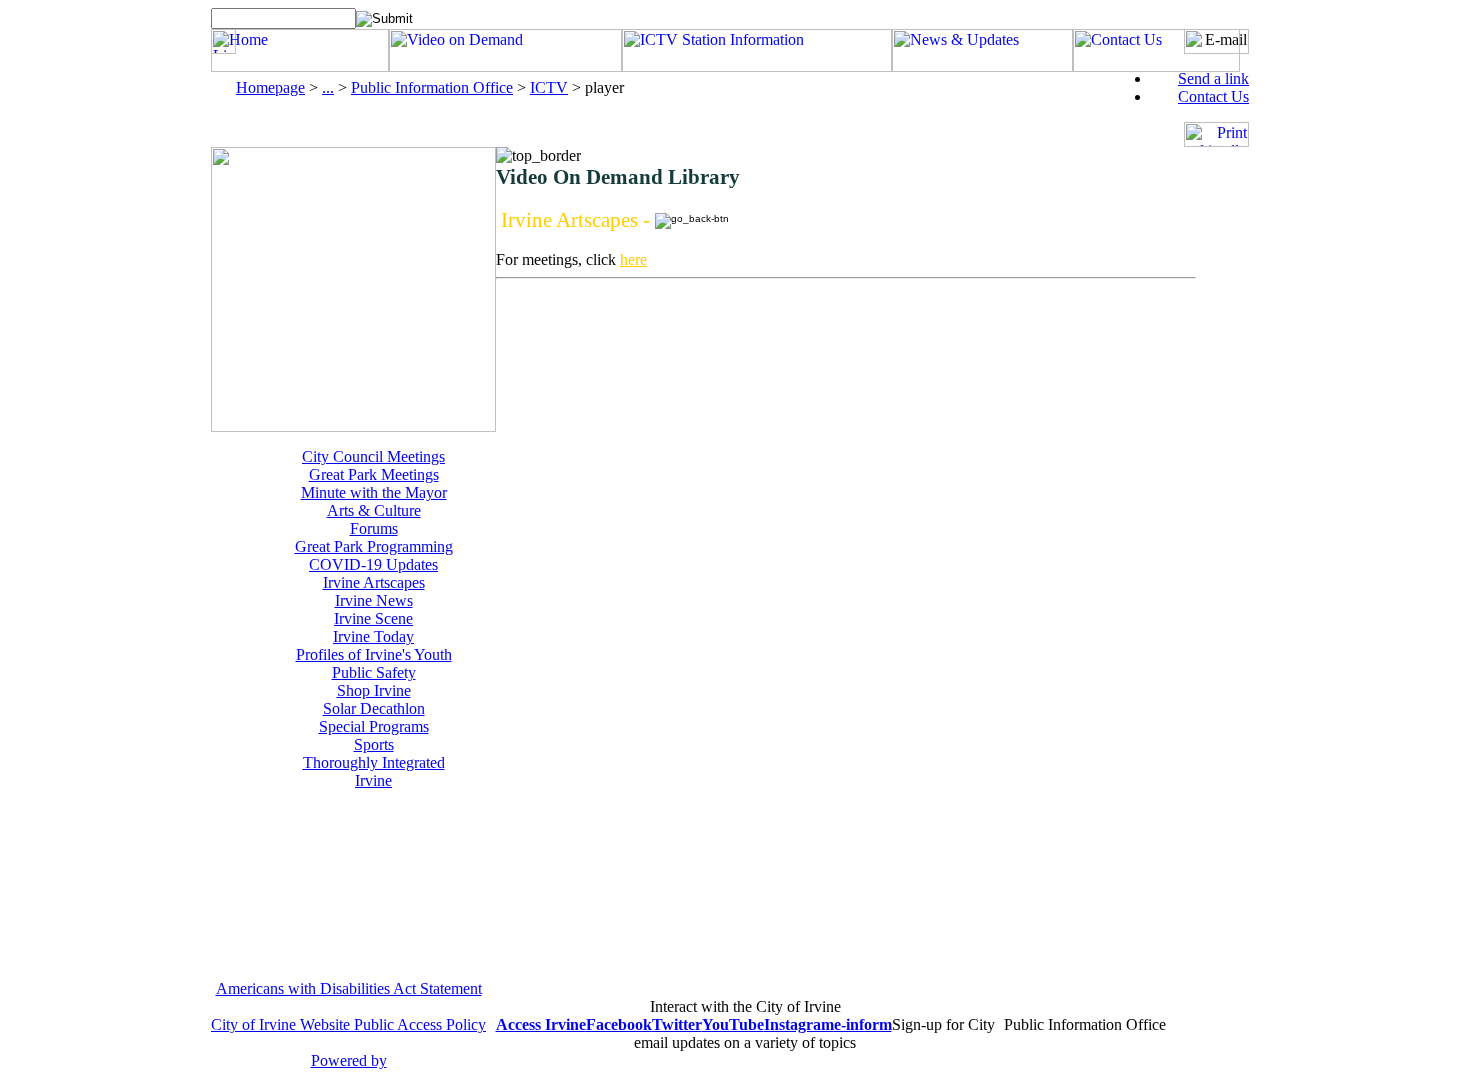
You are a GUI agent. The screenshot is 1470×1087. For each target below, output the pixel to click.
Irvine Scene (373, 618)
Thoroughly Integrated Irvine (374, 771)
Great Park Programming (374, 546)
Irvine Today (373, 636)
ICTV (549, 87)
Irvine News (374, 600)
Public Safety (374, 672)
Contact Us (1213, 96)
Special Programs (374, 726)
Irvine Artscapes (374, 582)
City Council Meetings (373, 456)
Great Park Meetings (374, 474)
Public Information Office (432, 87)
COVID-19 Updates (373, 564)
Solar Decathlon (374, 708)
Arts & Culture (374, 510)
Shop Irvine (374, 690)
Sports (374, 744)
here (633, 259)
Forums (374, 528)
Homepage (270, 87)
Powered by (349, 1060)
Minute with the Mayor (374, 492)
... (328, 87)
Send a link (1213, 78)
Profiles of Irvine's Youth (374, 654)
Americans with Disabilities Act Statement (349, 988)
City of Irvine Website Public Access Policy (348, 1024)
